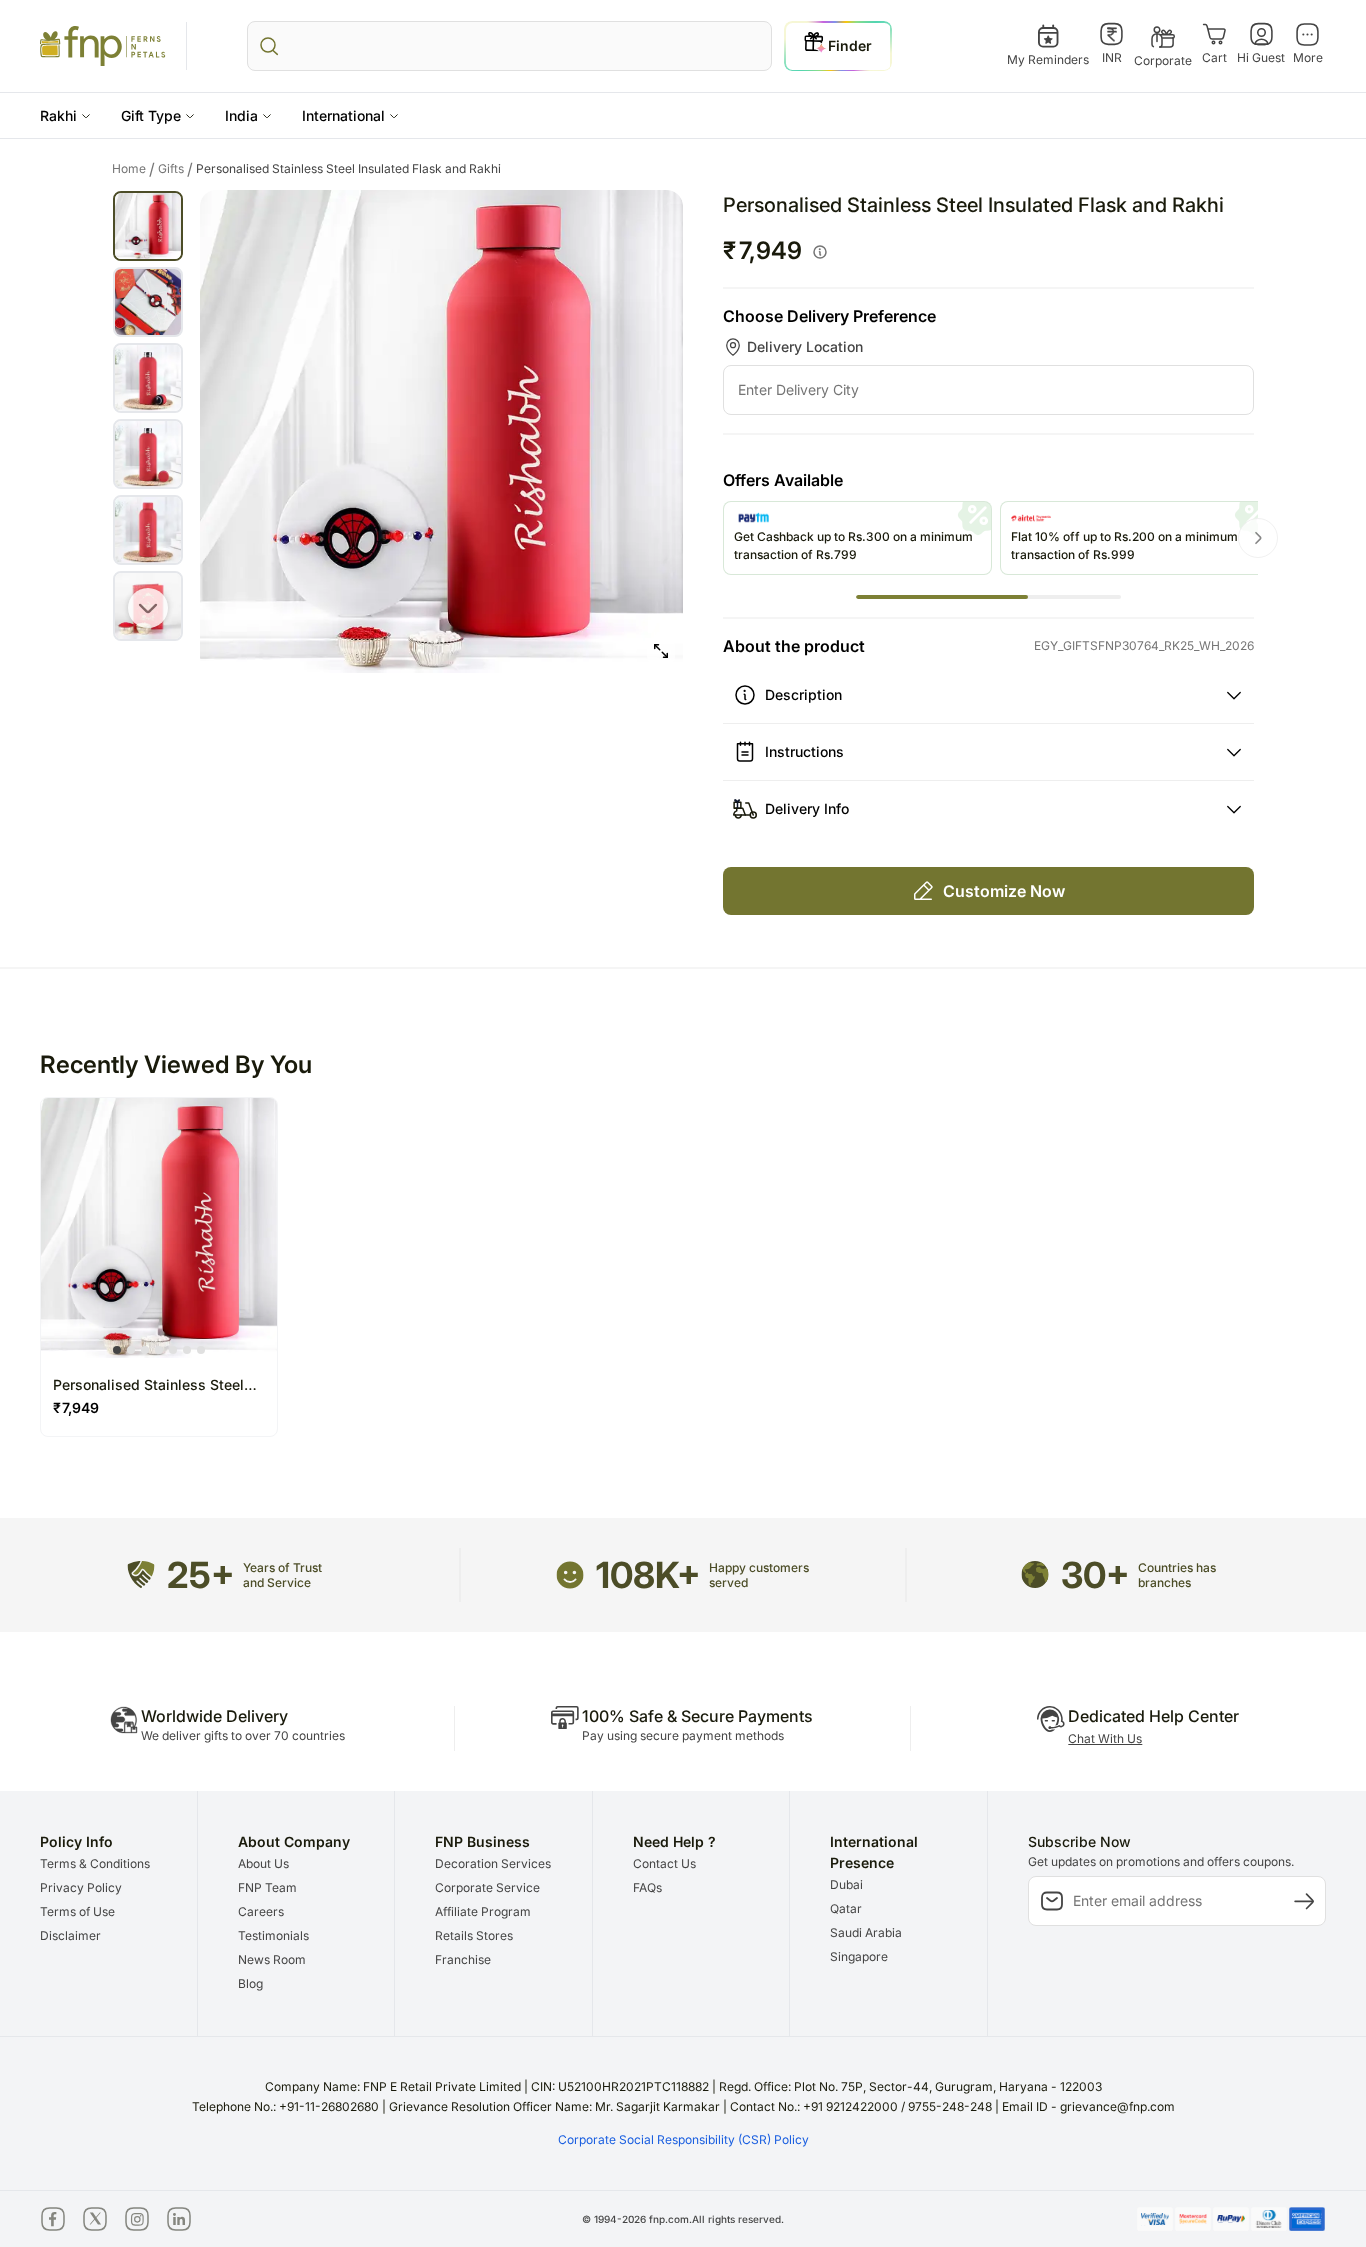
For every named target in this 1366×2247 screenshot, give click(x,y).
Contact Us (664, 1863)
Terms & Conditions (95, 1863)
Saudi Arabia (866, 1932)
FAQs (647, 1887)
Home (133, 169)
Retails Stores (474, 1935)
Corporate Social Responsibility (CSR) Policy (683, 2139)
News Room (272, 1959)
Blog (250, 1983)
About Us (263, 1863)
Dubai (846, 1884)
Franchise (463, 1959)
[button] (65, 115)
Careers (261, 1911)
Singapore (859, 1956)
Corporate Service (487, 1887)
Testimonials (273, 1935)
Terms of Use (77, 1911)
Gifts (175, 169)
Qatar (846, 1908)
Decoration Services (493, 1863)
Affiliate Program (483, 1911)
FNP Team (267, 1887)
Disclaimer (70, 1935)
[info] (820, 252)
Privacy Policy (81, 1887)
